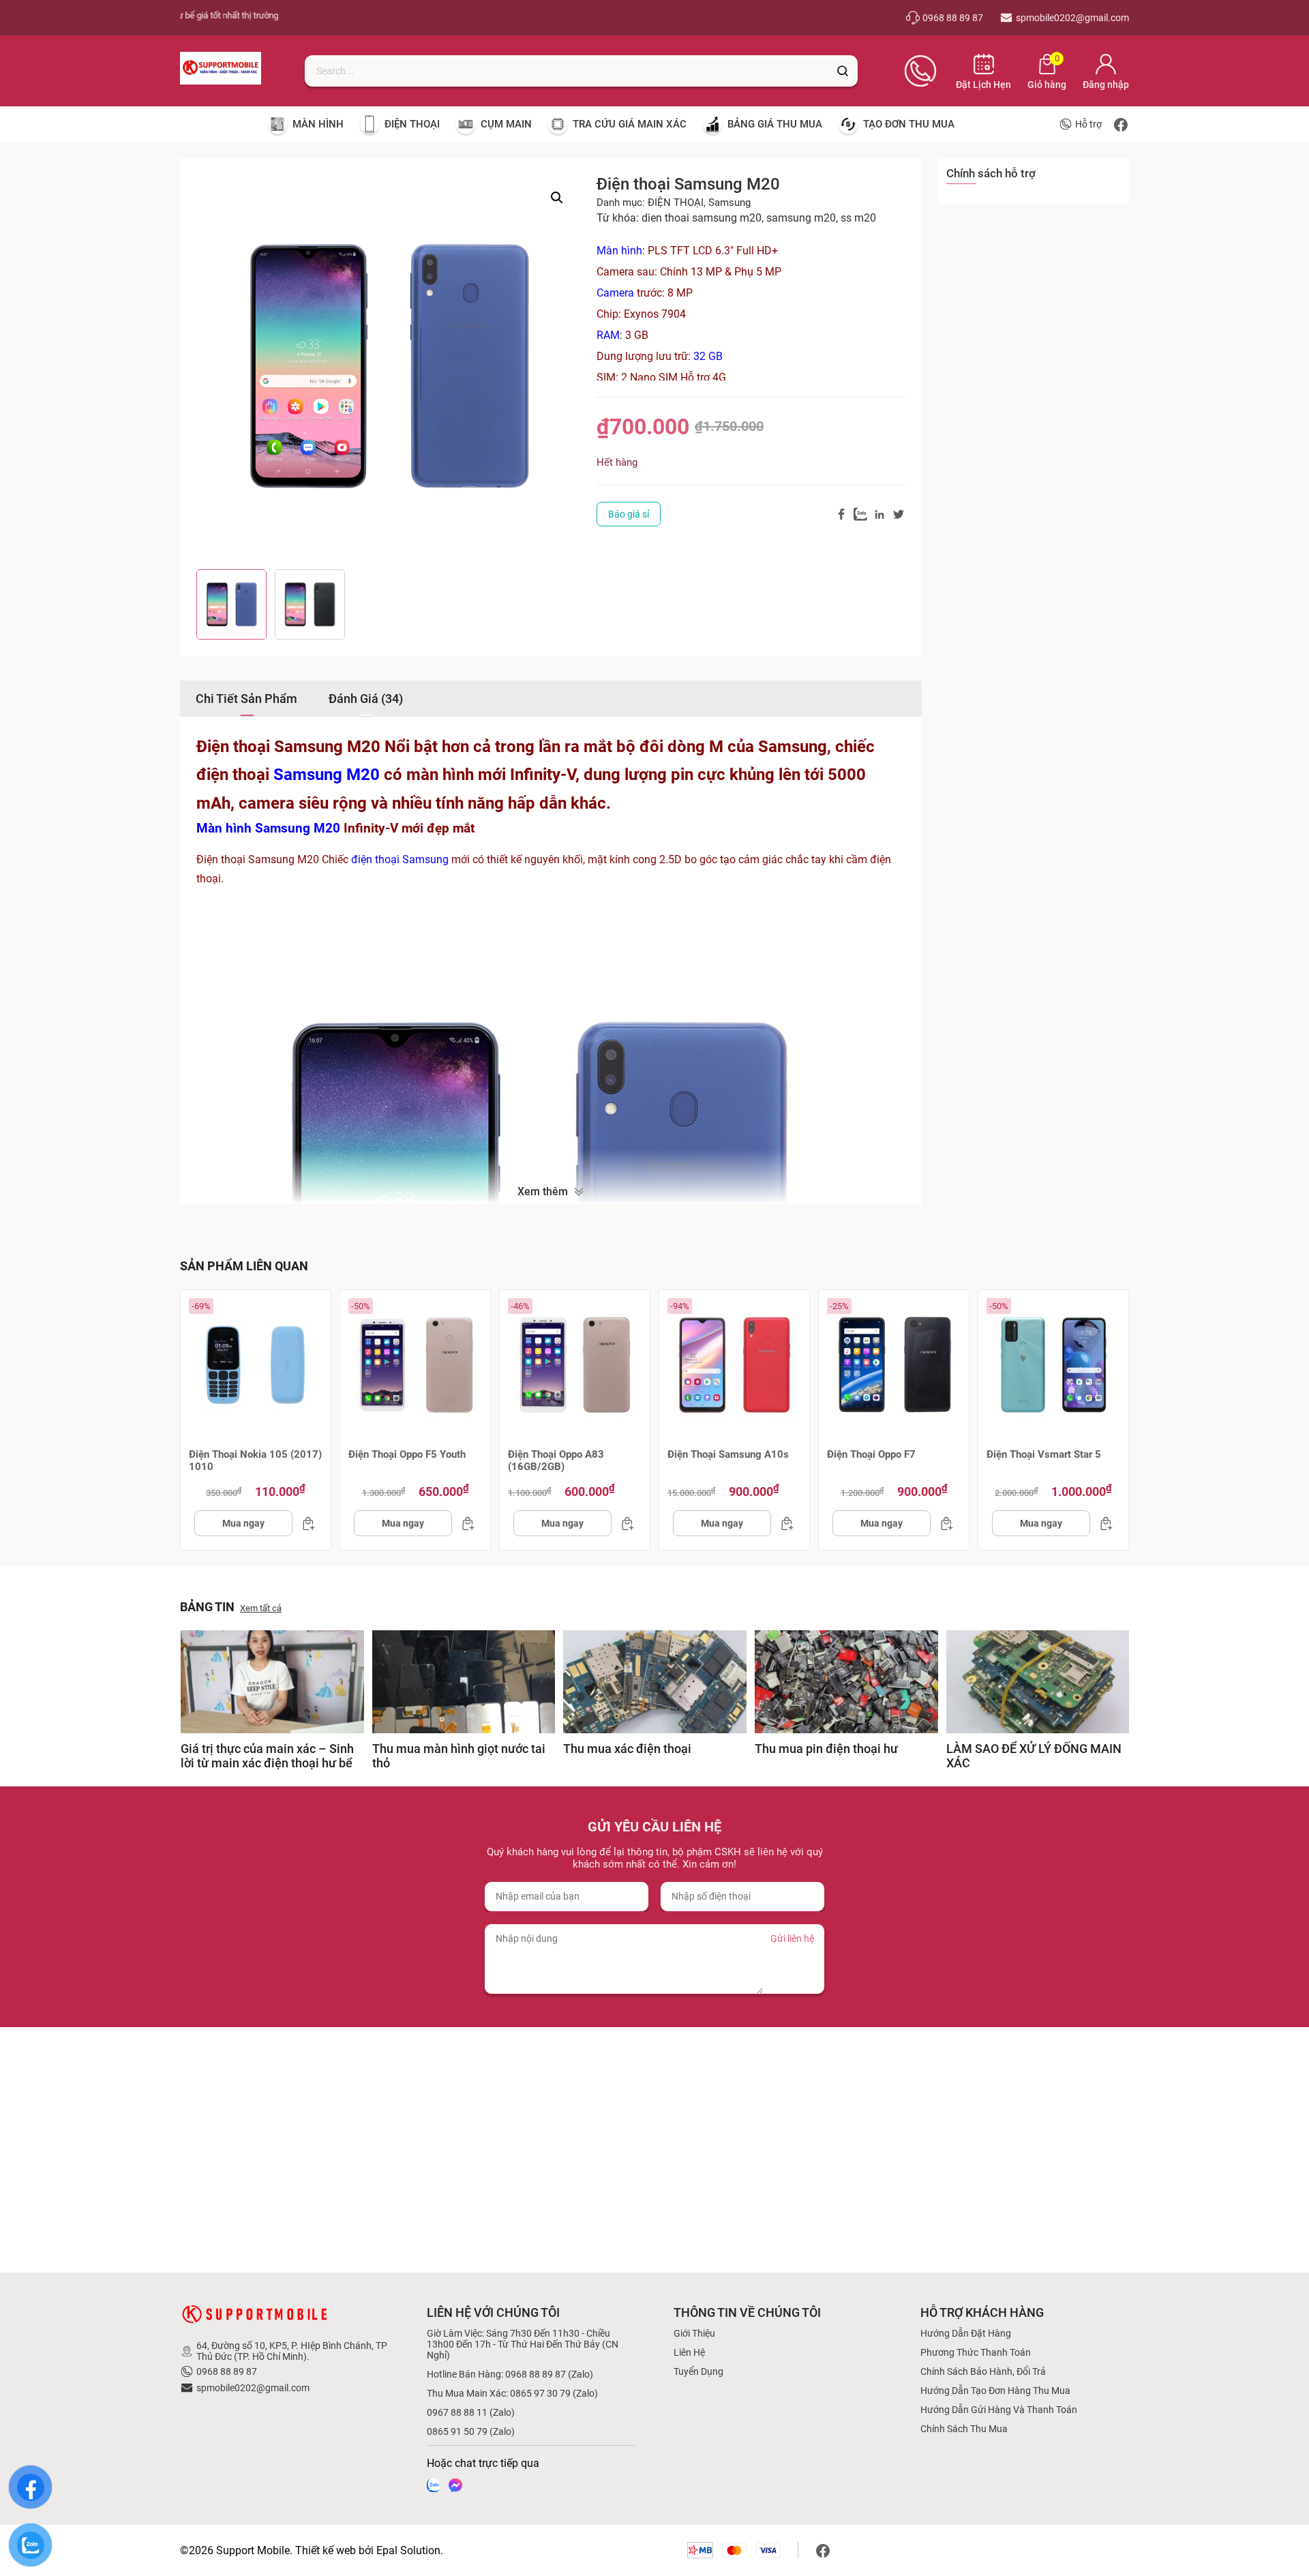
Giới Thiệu (694, 2333)
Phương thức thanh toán (976, 2352)
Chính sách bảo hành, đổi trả (983, 2371)
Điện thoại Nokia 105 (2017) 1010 (255, 1461)
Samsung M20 (327, 775)
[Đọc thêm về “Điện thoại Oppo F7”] (943, 1523)
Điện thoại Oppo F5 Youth (407, 1454)
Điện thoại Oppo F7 (871, 1454)
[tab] (246, 699)
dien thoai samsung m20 (702, 218)
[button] (557, 198)
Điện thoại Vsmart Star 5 (1044, 1454)
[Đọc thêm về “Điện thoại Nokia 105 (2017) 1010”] (305, 1523)
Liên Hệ (689, 2352)
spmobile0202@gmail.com (253, 2388)
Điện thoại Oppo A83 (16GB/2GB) (556, 1461)
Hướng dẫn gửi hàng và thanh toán (999, 2410)
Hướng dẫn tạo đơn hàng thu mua (995, 2391)
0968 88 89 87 (227, 2371)
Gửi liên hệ (792, 1938)
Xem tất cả (261, 1608)
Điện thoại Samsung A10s (728, 1454)
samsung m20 (801, 218)
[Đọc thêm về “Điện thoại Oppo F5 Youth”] (464, 1523)
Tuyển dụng (698, 2371)
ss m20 (858, 218)
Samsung (729, 203)
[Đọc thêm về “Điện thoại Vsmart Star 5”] (1102, 1523)
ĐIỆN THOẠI (676, 203)
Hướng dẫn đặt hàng (966, 2333)
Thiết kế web (326, 2550)
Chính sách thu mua (964, 2429)
